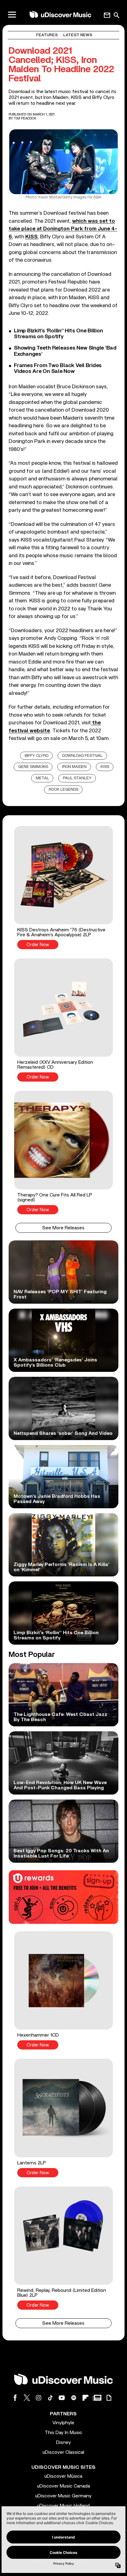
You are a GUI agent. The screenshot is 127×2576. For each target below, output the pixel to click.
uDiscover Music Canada (63, 2486)
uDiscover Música (63, 2476)
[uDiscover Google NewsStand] (97, 2398)
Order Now (38, 945)
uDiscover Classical (63, 2452)
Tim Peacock (25, 118)
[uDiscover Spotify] (74, 2398)
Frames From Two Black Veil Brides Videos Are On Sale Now (58, 368)
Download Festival (82, 756)
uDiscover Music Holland (63, 2506)
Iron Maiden (74, 767)
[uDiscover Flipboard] (85, 2398)
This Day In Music (63, 2433)
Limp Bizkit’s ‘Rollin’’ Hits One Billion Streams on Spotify (58, 334)
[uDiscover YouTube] (62, 2398)
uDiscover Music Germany (63, 2496)
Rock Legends (63, 790)
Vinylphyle (63, 2423)
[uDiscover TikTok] (50, 2398)
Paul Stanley (77, 778)
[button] (63, 888)
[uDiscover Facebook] (15, 2398)
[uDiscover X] (27, 2398)
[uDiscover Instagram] (39, 2398)
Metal (42, 778)
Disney (63, 2442)
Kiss (105, 767)
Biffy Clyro (37, 756)
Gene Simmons (33, 767)
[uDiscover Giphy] (109, 2398)
